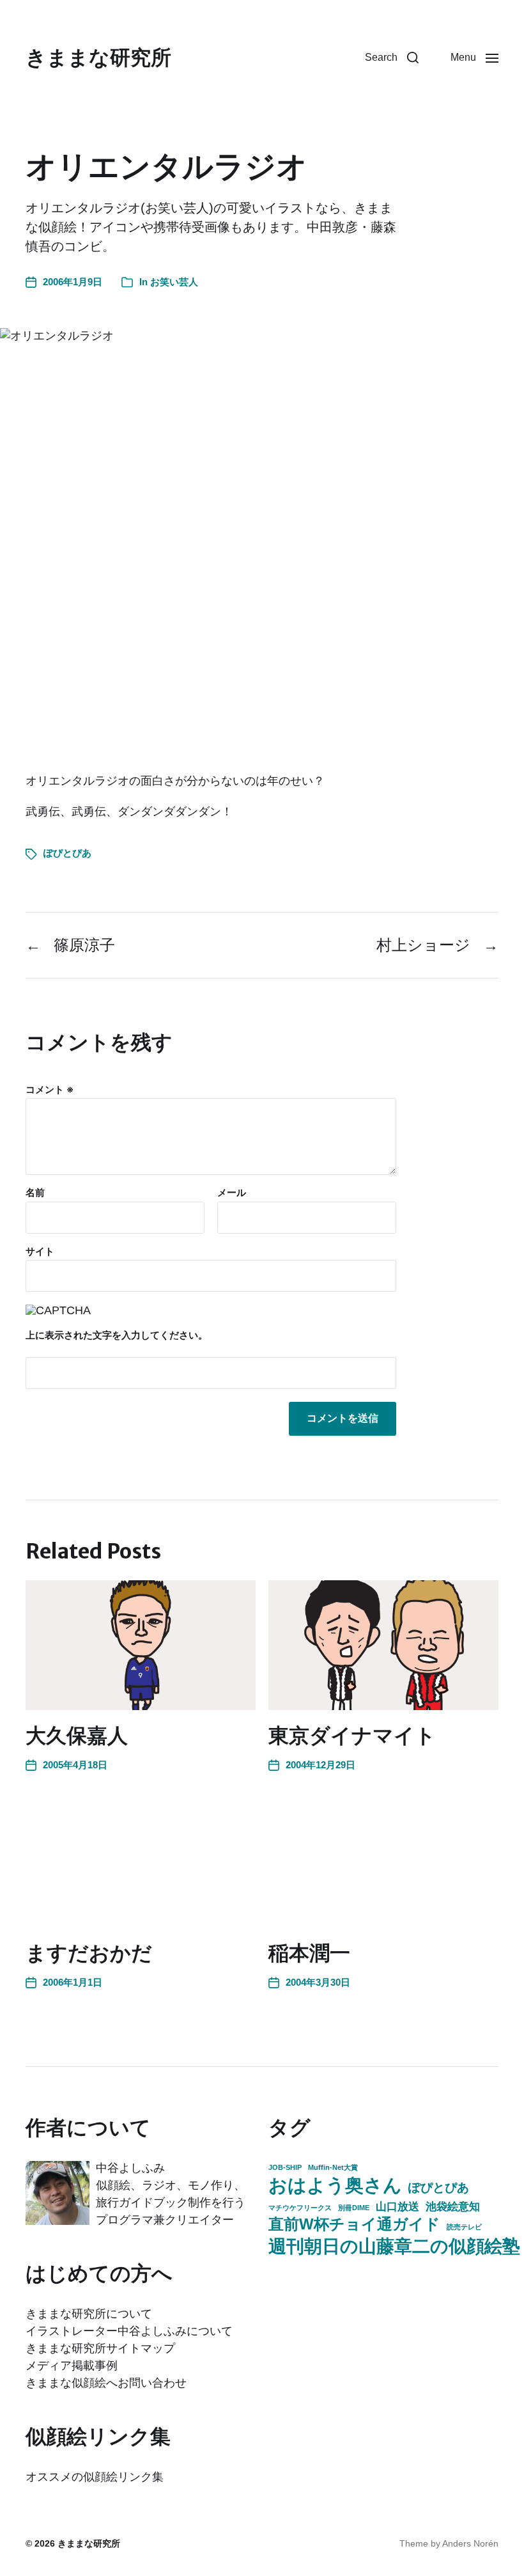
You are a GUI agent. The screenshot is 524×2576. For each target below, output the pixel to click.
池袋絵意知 (453, 2206)
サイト (40, 1251)
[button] (392, 58)
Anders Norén (470, 2543)
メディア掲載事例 (72, 2366)
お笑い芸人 (174, 282)
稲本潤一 (309, 1953)
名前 (35, 1193)
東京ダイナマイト (352, 1736)
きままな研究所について (89, 2314)
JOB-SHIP (285, 2167)
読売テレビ (464, 2227)
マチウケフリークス (300, 2208)
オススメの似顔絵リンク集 (95, 2477)
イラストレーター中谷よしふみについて (129, 2331)
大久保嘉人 (77, 1736)
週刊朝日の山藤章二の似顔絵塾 (394, 2246)
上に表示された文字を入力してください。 (117, 1335)
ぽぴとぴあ (67, 853)
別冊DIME (354, 2208)
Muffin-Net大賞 (333, 2167)
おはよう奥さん (335, 2185)
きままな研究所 (98, 58)
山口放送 (397, 2206)
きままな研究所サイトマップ (100, 2348)
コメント (50, 1090)
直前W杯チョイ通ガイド (354, 2224)
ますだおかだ (89, 1953)
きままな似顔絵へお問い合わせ (106, 2383)
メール (232, 1193)
